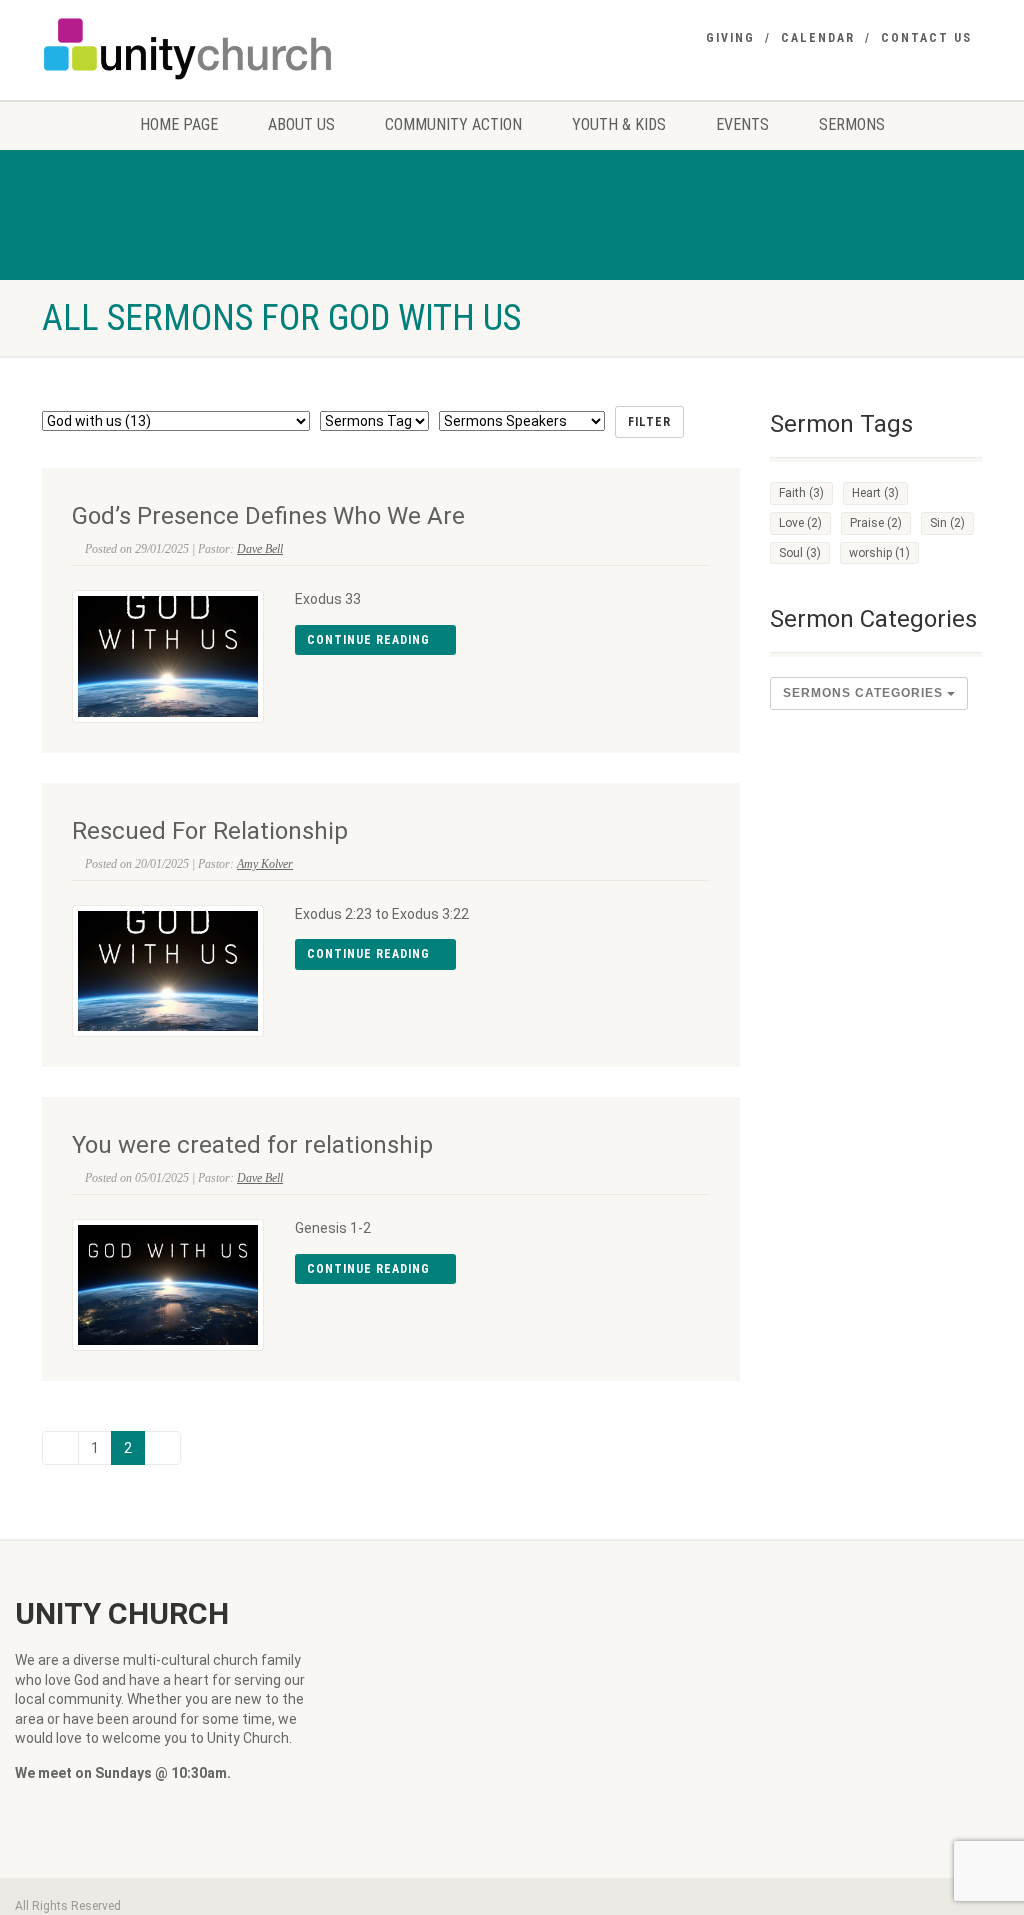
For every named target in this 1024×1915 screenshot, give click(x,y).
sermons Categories (865, 693)
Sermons (852, 124)
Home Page (179, 124)
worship (879, 553)
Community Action (453, 124)
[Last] (162, 1448)
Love (800, 523)
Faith (801, 493)
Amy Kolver (265, 864)
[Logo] (188, 48)
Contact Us (926, 38)
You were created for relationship (252, 1145)
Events (742, 124)
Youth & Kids (619, 124)
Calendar (818, 38)
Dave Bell (260, 549)
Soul (800, 553)
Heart (875, 493)
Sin (947, 523)
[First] (60, 1448)
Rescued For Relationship (210, 831)
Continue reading (370, 640)
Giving (730, 38)
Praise (876, 523)
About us (301, 124)
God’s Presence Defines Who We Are (268, 516)
